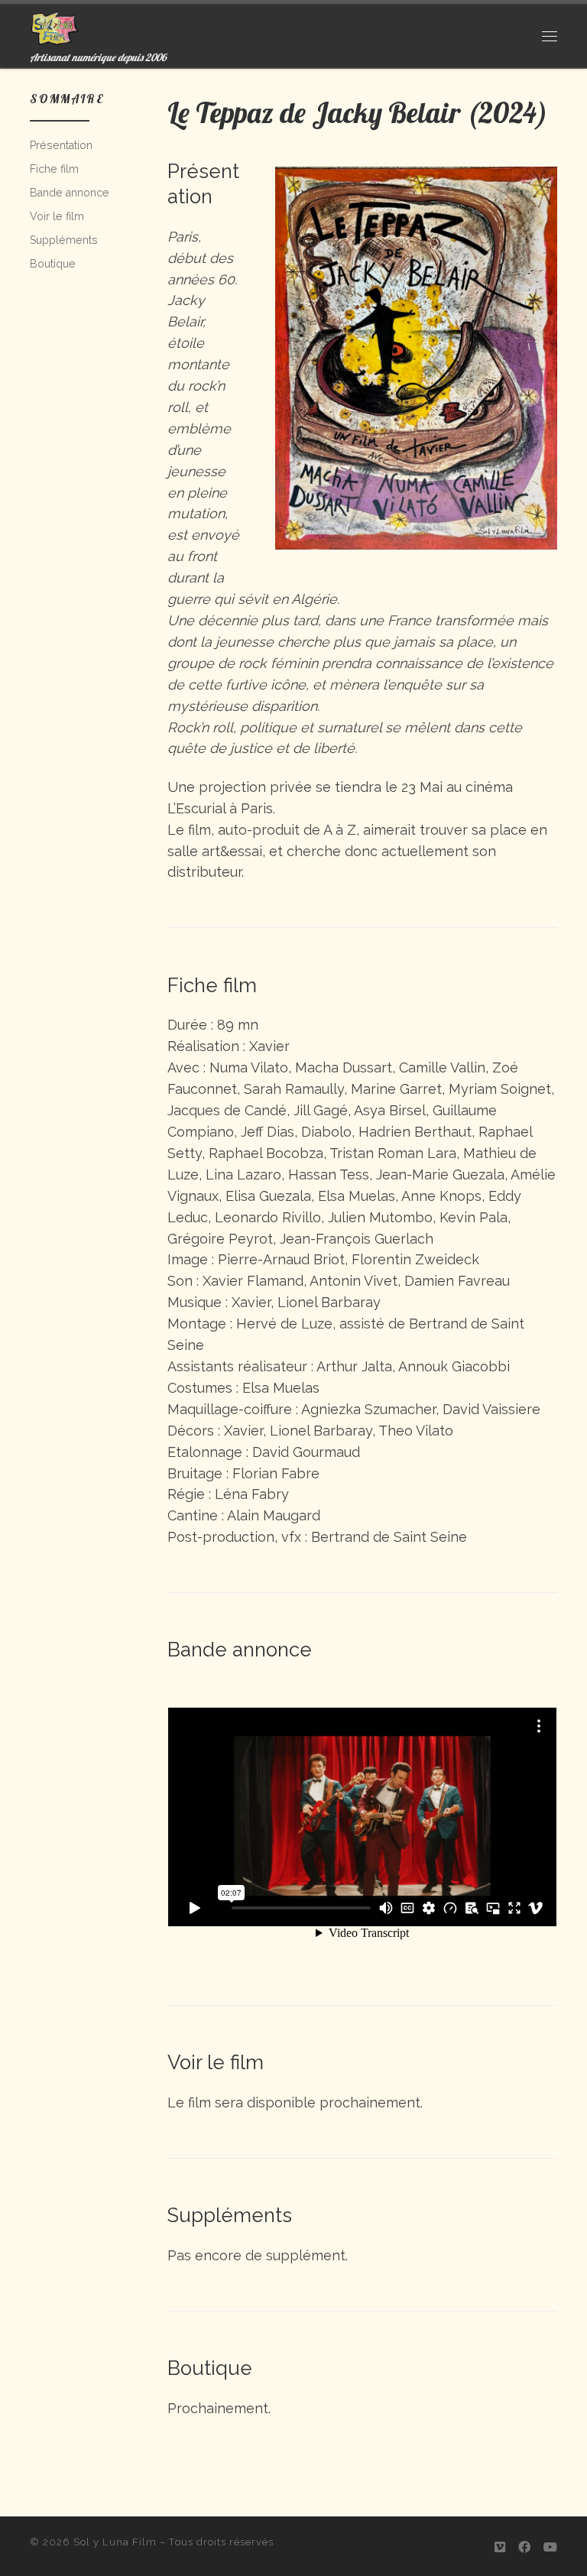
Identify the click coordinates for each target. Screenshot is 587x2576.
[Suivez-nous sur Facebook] (524, 2547)
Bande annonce (70, 193)
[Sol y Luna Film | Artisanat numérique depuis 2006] (55, 26)
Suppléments (64, 240)
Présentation (61, 145)
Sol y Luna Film (115, 2542)
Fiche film (54, 169)
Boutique (53, 264)
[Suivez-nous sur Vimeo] (500, 2547)
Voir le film (57, 216)
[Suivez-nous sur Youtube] (550, 2547)
